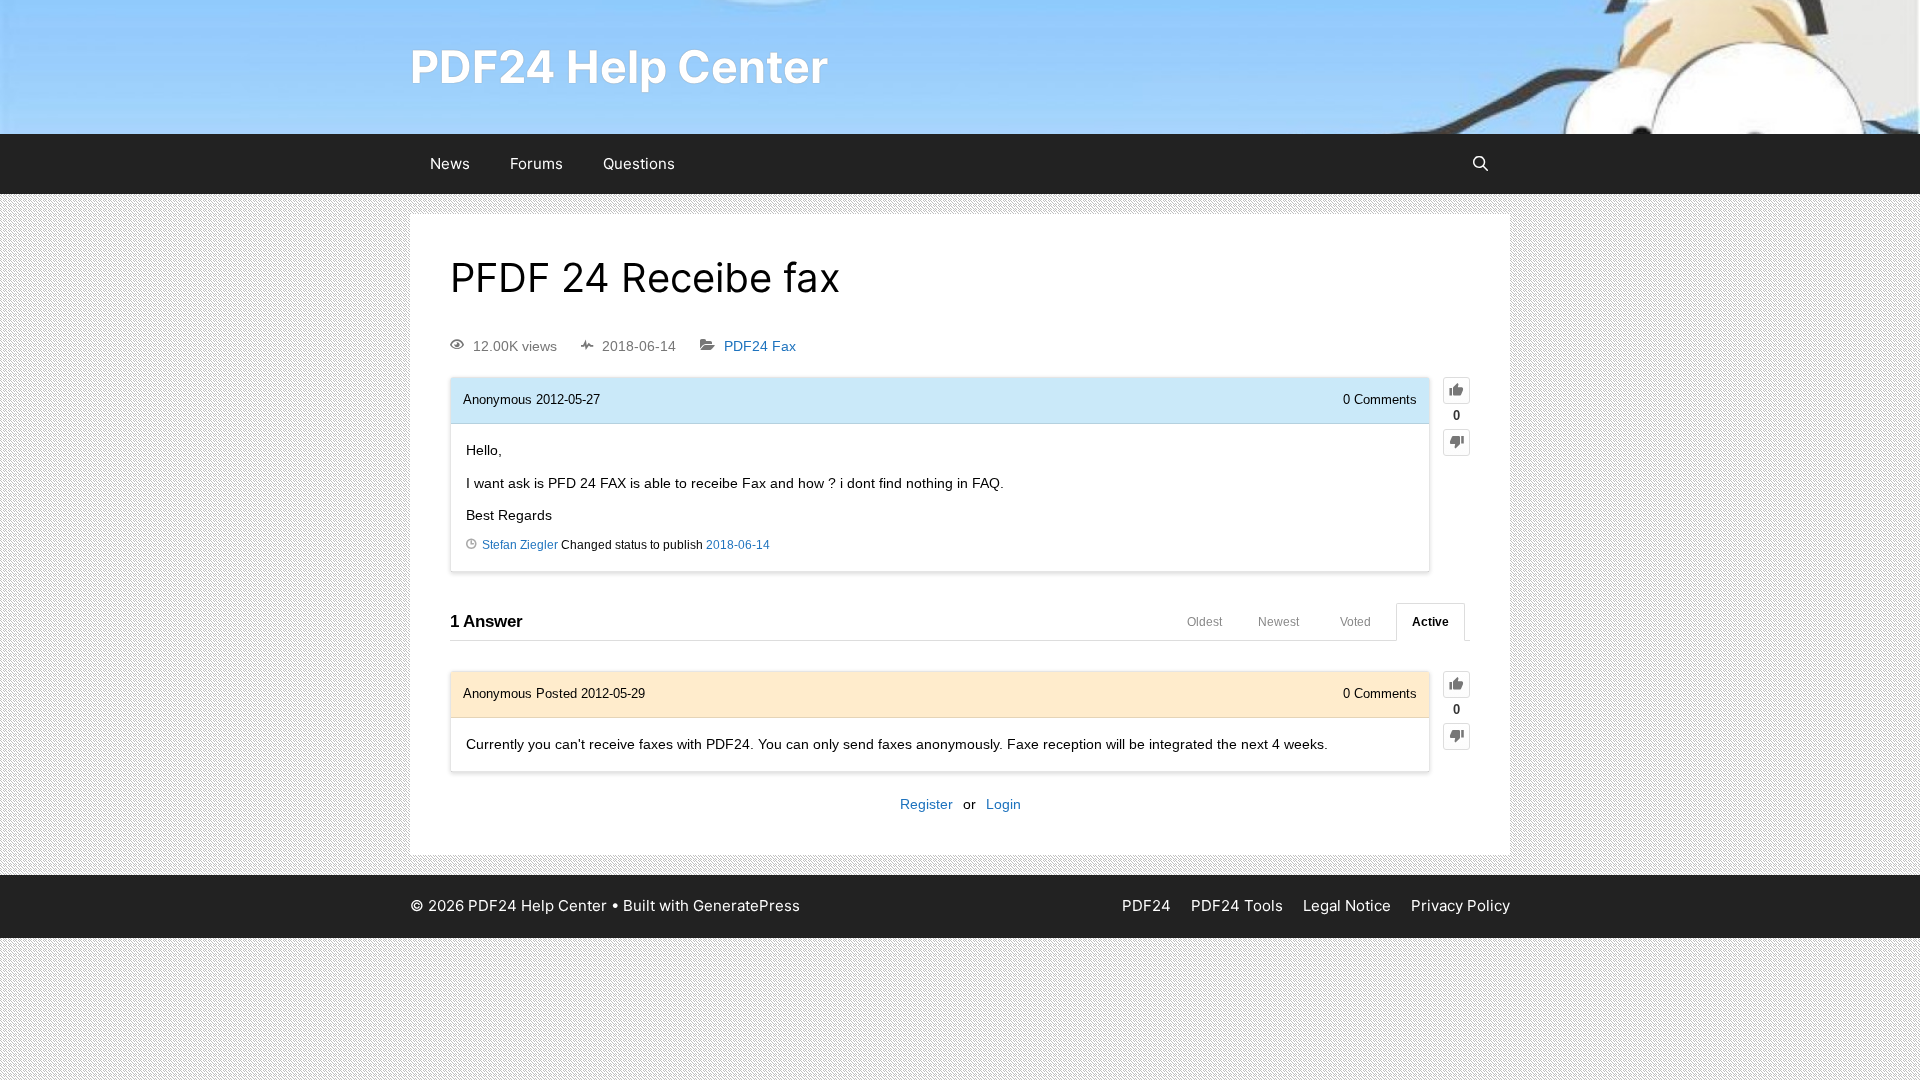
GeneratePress (746, 905)
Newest (1278, 622)
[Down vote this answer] (1456, 736)
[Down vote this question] (1456, 442)
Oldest (1204, 622)
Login (1003, 804)
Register (926, 804)
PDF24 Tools (1237, 905)
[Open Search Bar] (1480, 164)
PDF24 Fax (760, 346)
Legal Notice (1347, 905)
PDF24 (1146, 905)
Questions (639, 163)
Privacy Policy (1460, 905)
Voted (1355, 622)
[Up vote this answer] (1456, 684)
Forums (536, 163)
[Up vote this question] (1456, 390)
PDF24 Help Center (619, 66)
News (450, 163)
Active (1430, 622)
